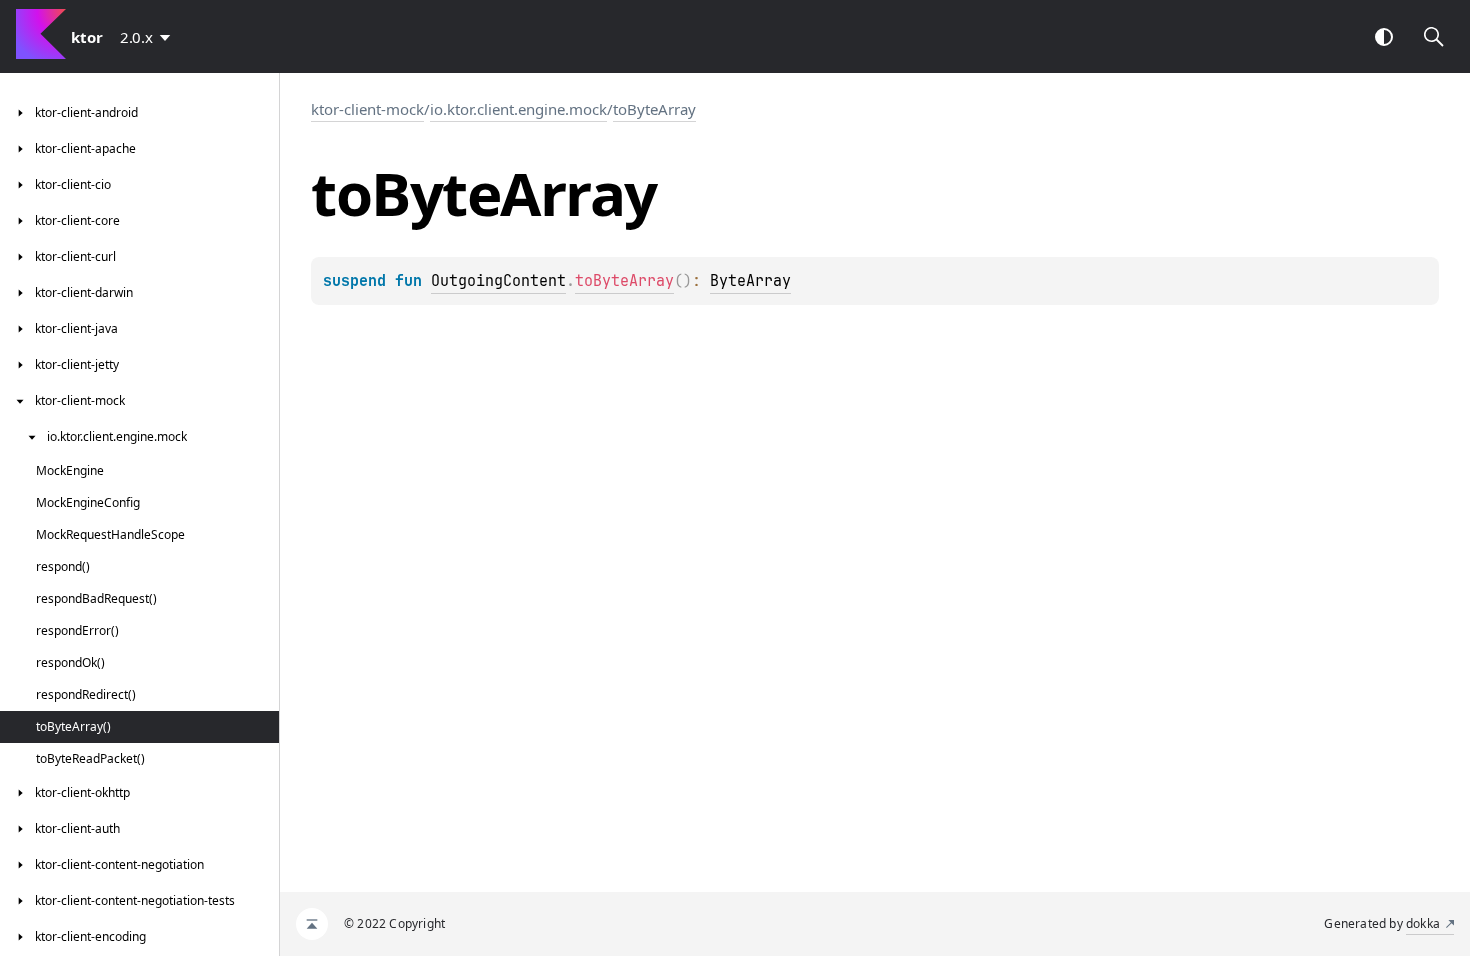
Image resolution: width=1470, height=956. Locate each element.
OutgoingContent (498, 281)
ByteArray (750, 281)
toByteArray (654, 109)
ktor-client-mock (367, 109)
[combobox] (149, 37)
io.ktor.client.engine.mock (518, 109)
